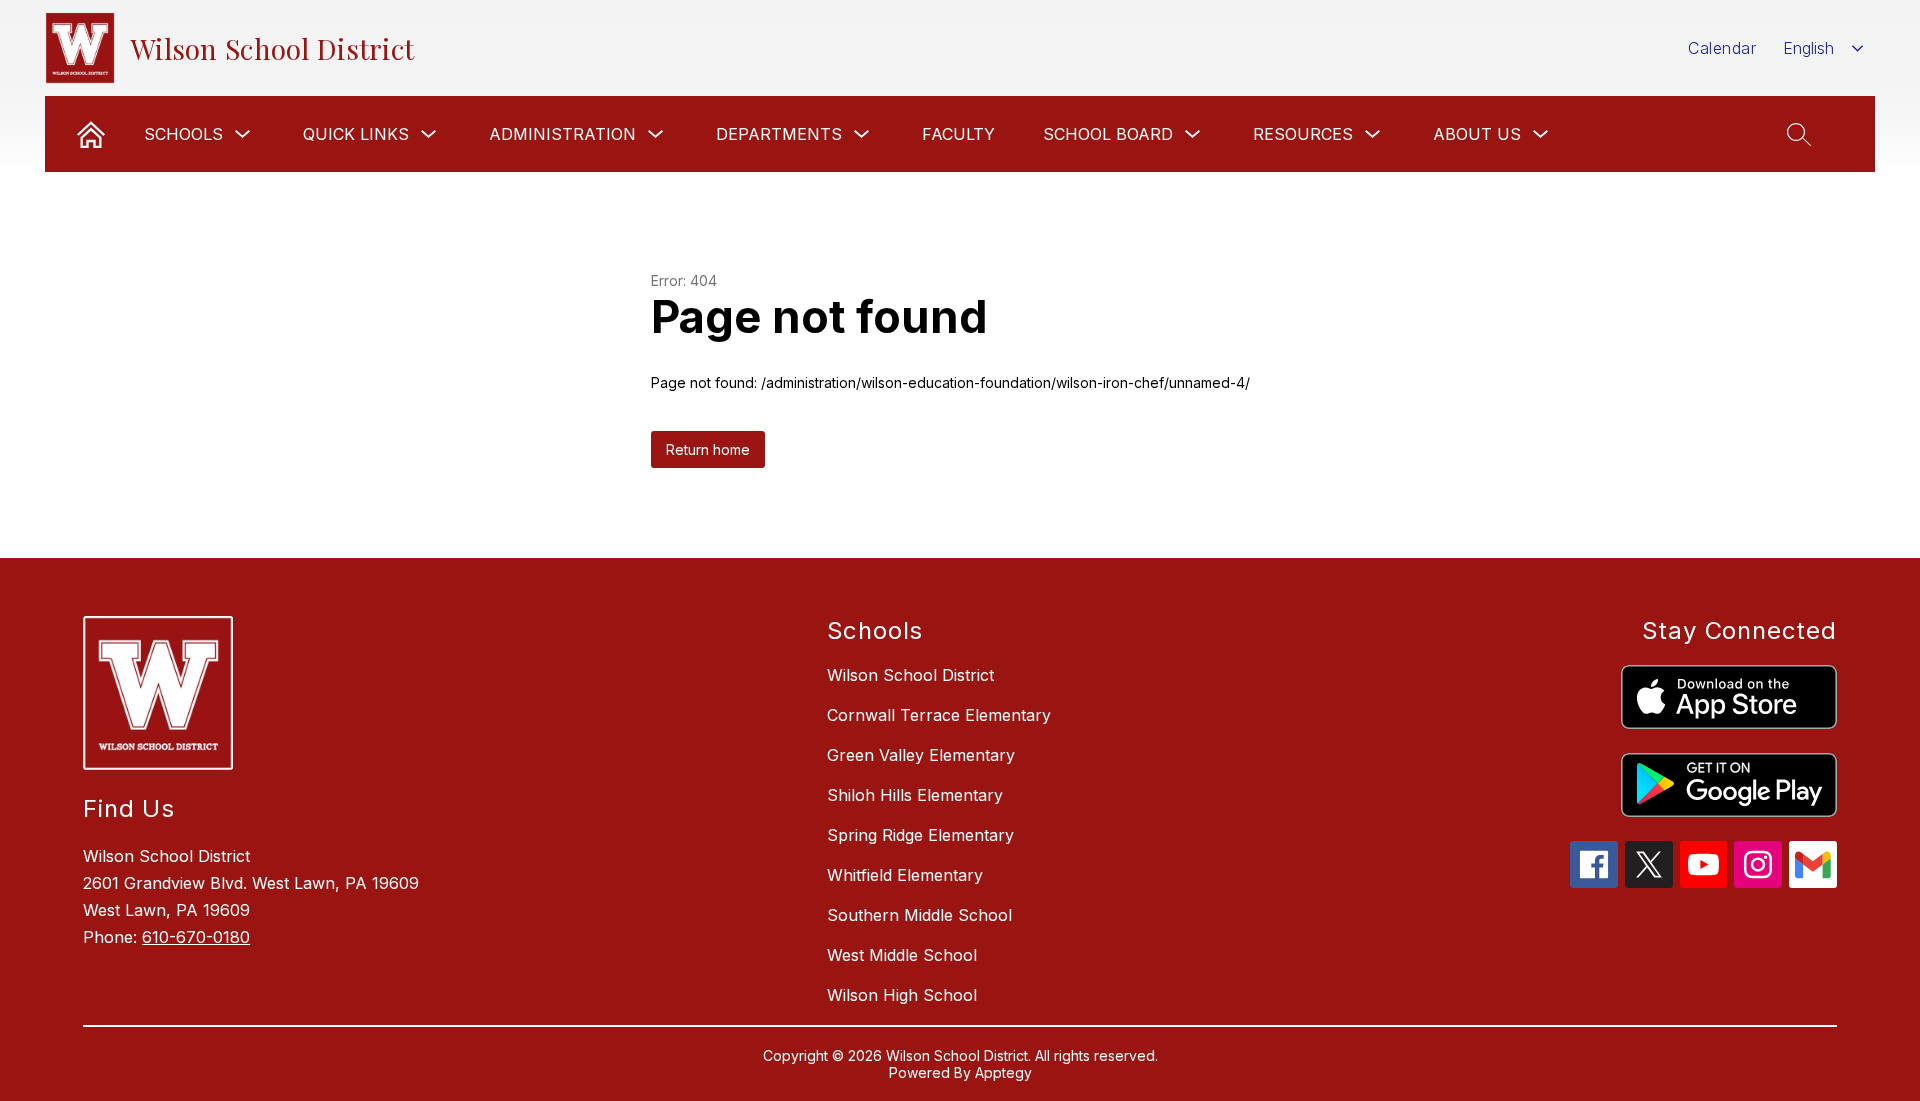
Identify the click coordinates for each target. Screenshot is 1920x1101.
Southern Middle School (919, 915)
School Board (1108, 134)
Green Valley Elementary (921, 755)
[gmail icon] (1813, 882)
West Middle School (902, 955)
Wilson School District (910, 675)
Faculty (958, 134)
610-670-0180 (196, 937)
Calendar (1722, 48)
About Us (1477, 134)
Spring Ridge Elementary (920, 835)
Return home (708, 449)
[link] (91, 134)
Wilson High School (902, 995)
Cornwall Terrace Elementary (939, 715)
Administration (562, 134)
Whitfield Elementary (905, 875)
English (1808, 48)
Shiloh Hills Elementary (915, 795)
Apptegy (1003, 1072)
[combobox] (1823, 48)
